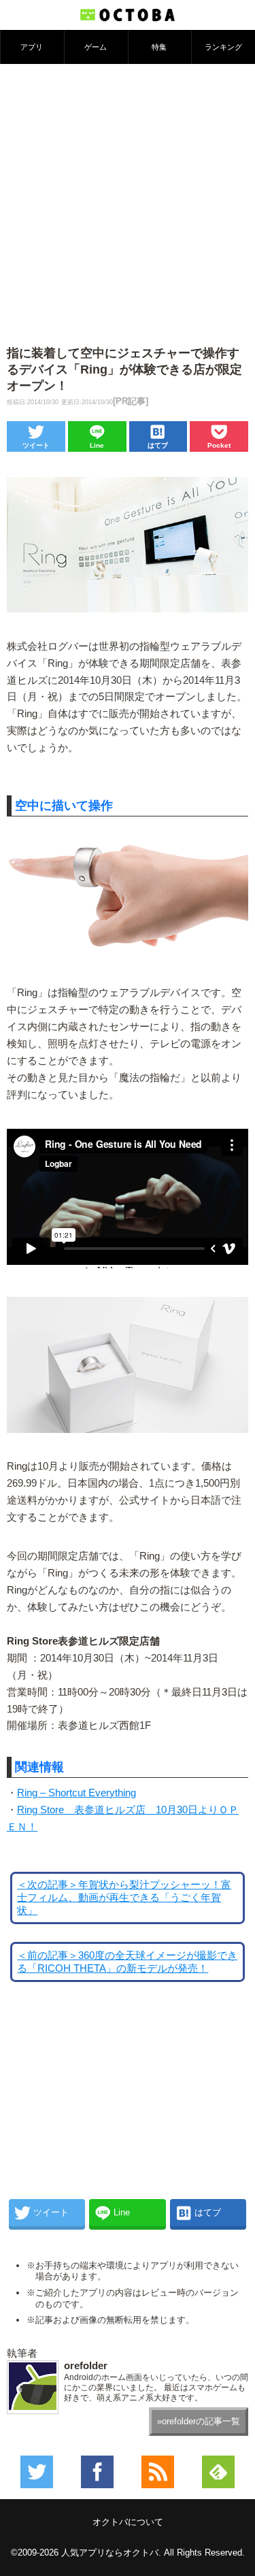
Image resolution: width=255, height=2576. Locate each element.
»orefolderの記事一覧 (199, 2421)
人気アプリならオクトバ (110, 2553)
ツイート (36, 445)
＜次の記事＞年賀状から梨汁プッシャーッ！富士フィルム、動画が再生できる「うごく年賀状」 (124, 1898)
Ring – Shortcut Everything (76, 1793)
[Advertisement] (128, 198)
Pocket (219, 445)
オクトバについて (128, 2522)
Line (97, 445)
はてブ (158, 445)
